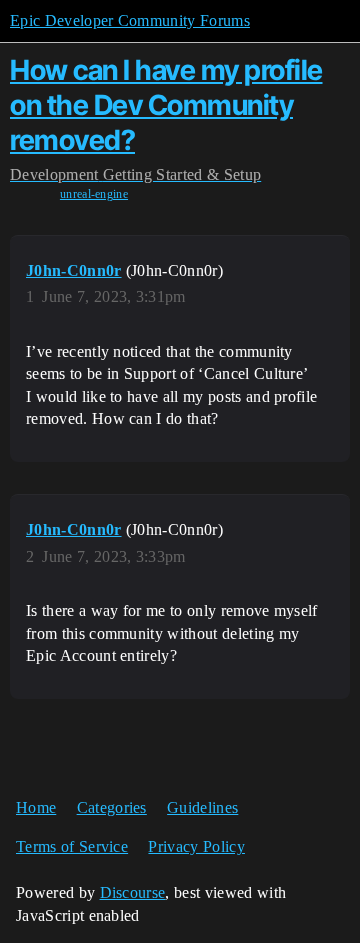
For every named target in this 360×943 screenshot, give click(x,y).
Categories (112, 807)
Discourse (133, 892)
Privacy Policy (196, 846)
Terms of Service (72, 846)
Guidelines (202, 807)
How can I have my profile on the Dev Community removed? (166, 105)
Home (36, 807)
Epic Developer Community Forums (130, 20)
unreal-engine (94, 194)
